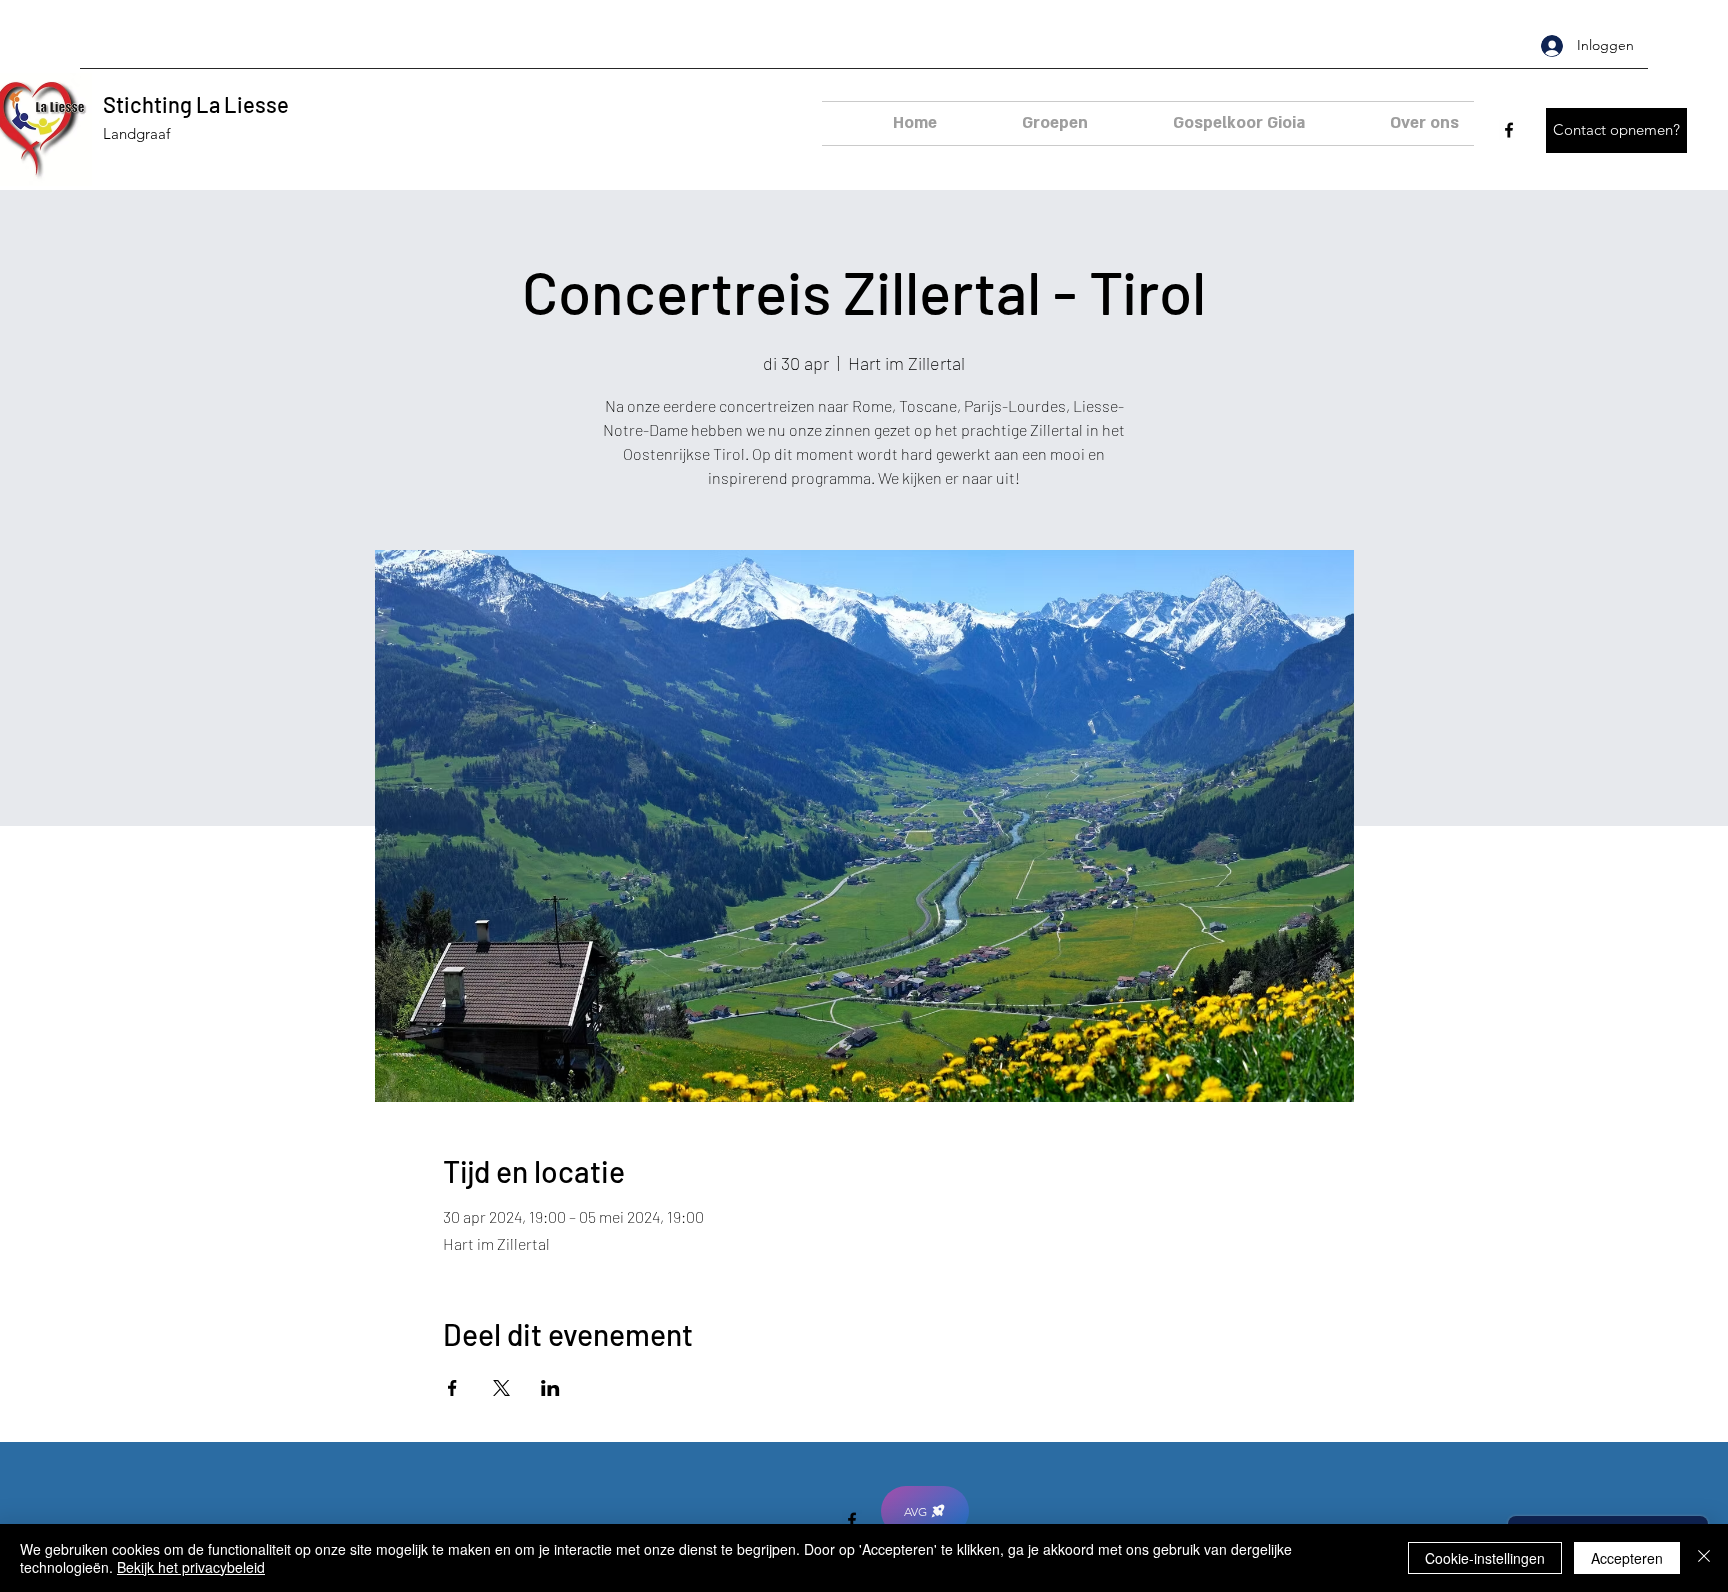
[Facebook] (1509, 130)
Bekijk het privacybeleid (191, 1567)
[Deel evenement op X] (501, 1388)
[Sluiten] (1704, 1558)
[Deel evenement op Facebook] (452, 1388)
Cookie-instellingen (1485, 1558)
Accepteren (1627, 1558)
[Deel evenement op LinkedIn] (550, 1388)
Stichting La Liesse (196, 104)
